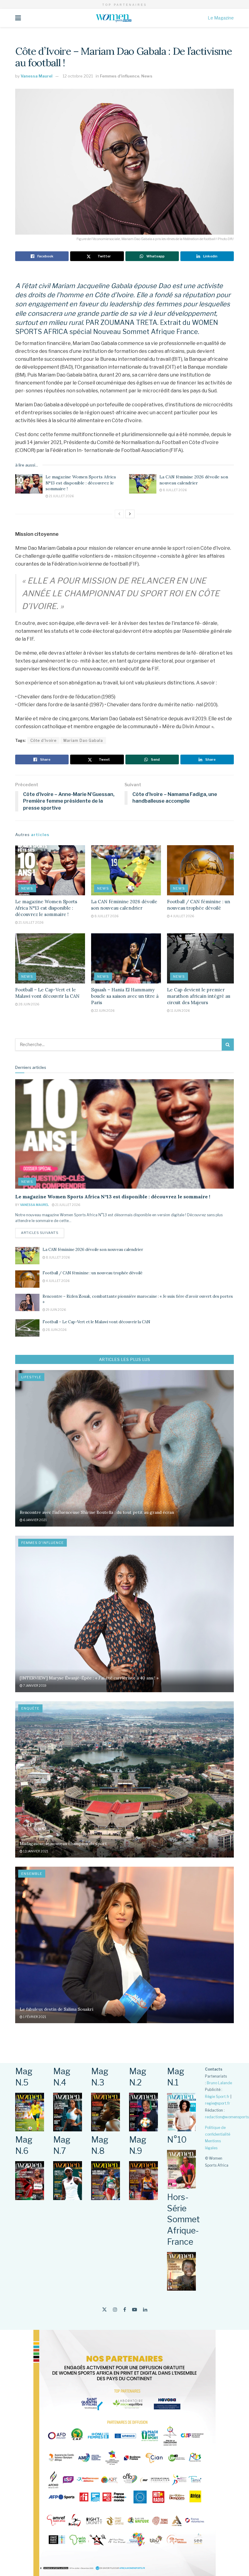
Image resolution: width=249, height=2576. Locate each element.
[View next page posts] (130, 514)
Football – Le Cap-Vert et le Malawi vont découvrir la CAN (96, 1322)
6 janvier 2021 (35, 1520)
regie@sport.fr (218, 2103)
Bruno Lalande (219, 2083)
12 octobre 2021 (78, 76)
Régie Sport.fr (217, 2097)
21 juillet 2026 (61, 496)
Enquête (30, 1708)
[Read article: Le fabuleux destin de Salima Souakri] (124, 1945)
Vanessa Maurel (37, 76)
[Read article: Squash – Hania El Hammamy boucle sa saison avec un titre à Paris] (126, 958)
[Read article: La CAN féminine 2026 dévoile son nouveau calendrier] (143, 484)
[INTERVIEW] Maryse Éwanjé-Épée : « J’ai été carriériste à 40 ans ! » (89, 1678)
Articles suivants (43, 1233)
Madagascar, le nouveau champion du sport (63, 1844)
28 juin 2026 (29, 1004)
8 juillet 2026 (174, 490)
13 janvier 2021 (35, 1851)
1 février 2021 (34, 2017)
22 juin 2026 (104, 1011)
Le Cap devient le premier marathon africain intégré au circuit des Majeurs (199, 996)
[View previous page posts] (119, 514)
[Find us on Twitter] (104, 2310)
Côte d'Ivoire (43, 740)
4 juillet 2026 (182, 916)
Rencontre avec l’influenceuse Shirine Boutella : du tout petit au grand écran (97, 1512)
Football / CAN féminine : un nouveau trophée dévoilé (92, 1273)
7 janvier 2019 (34, 1686)
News (147, 76)
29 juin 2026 (56, 1310)
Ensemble (32, 1874)
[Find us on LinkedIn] (145, 2310)
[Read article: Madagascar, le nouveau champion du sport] (124, 1780)
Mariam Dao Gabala (83, 740)
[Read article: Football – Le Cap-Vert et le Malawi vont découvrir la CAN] (50, 958)
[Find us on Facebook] (125, 2310)
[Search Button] (228, 1045)
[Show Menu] (18, 18)
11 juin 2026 (180, 1011)
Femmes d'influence (120, 76)
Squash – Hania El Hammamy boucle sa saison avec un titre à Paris (125, 996)
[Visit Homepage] (114, 18)
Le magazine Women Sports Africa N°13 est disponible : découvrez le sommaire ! (81, 483)
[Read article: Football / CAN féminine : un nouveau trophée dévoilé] (202, 870)
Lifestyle (31, 1377)
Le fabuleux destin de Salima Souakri (56, 2009)
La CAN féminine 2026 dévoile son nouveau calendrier (194, 480)
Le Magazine (221, 18)
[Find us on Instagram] (115, 2310)
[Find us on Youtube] (135, 2310)
